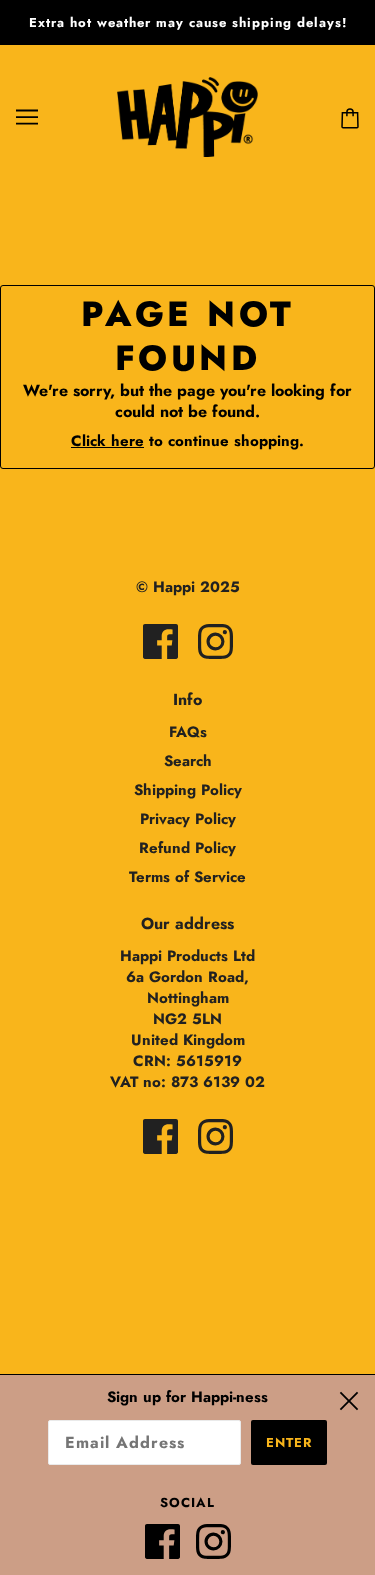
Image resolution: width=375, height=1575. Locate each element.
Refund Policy (187, 848)
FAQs (188, 732)
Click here (107, 441)
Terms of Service (187, 877)
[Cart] (346, 116)
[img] (160, 641)
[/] (187, 115)
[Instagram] (221, 1549)
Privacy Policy (188, 819)
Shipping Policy (188, 790)
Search (188, 761)
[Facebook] (170, 1549)
